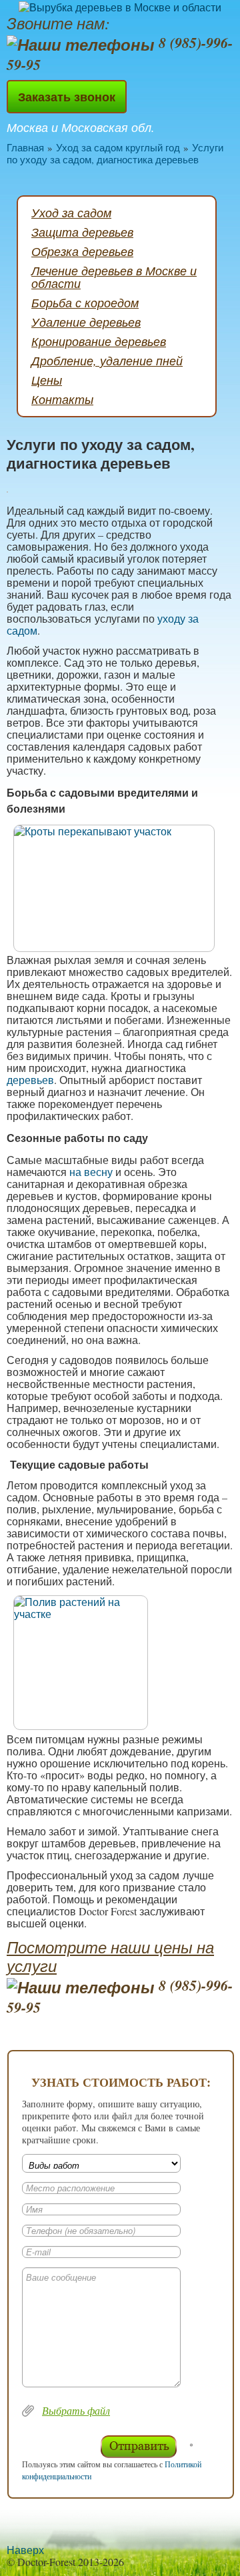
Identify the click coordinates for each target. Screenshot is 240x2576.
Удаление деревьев (86, 322)
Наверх (25, 2550)
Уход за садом (71, 213)
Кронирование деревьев (99, 341)
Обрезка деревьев (82, 251)
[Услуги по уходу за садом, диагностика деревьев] (120, 888)
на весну (91, 1172)
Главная (25, 147)
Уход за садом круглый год (118, 147)
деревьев (30, 1080)
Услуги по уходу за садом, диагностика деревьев (115, 153)
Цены (47, 380)
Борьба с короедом (85, 303)
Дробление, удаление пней (107, 361)
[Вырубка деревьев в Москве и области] (120, 7)
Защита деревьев (82, 232)
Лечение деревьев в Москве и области (114, 277)
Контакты (62, 399)
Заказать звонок (67, 97)
